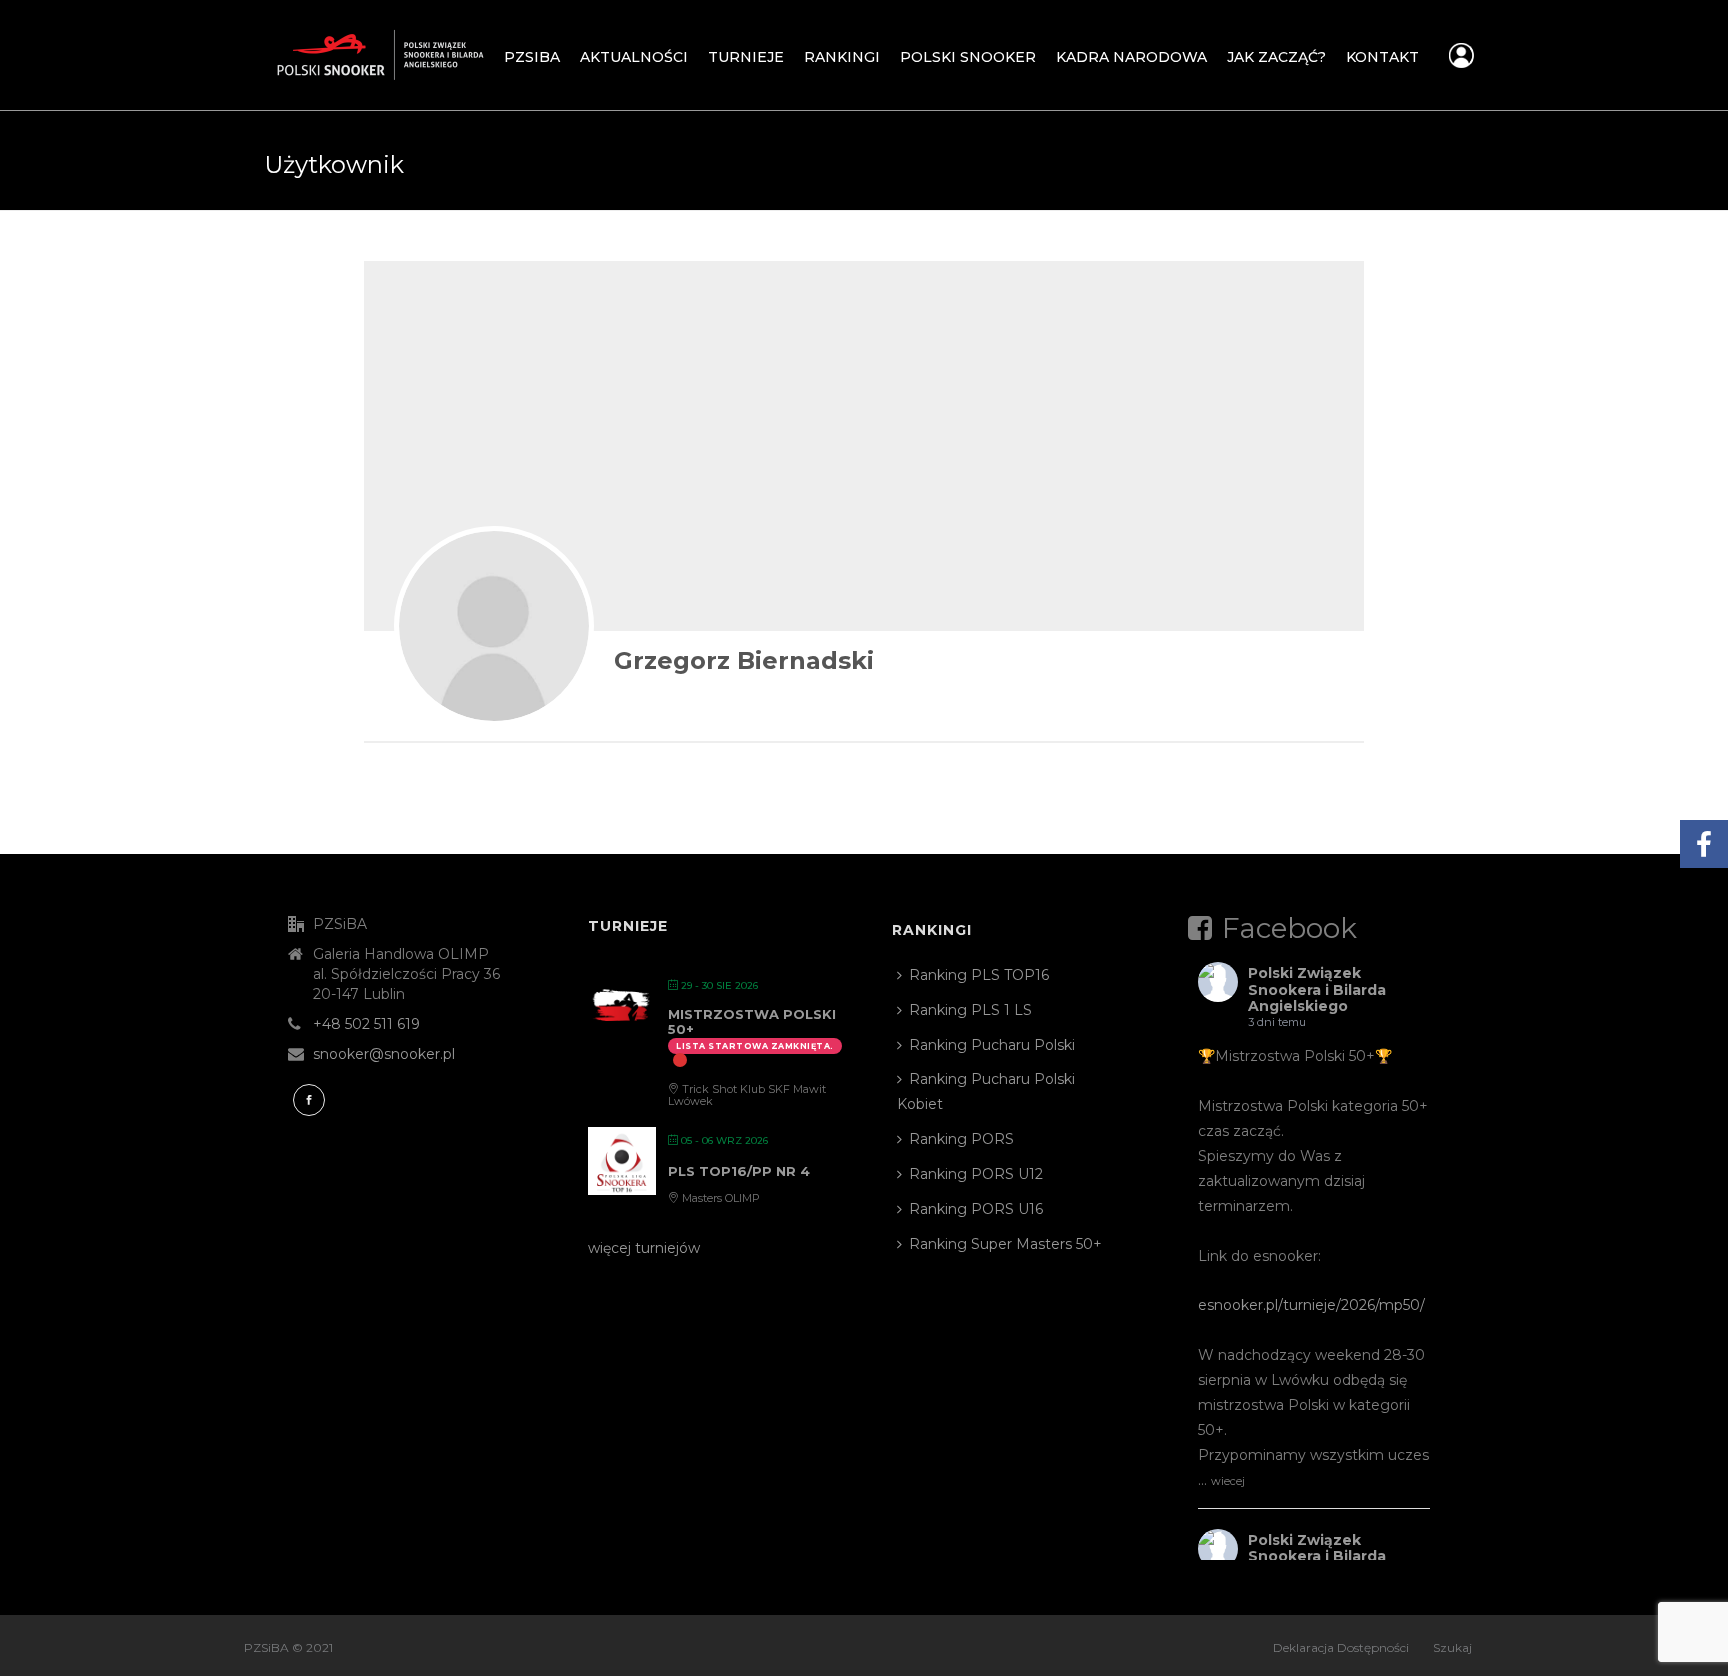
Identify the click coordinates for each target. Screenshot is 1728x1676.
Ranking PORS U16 (976, 1209)
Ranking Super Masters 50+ (1005, 1244)
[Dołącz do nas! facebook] (309, 1100)
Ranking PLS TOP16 (979, 975)
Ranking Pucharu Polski (992, 1045)
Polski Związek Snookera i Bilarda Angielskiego (1317, 990)
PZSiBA (532, 57)
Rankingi (842, 57)
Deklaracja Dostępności (1341, 1647)
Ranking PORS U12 (976, 1174)
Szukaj (1452, 1647)
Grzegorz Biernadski (744, 660)
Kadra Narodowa (1131, 57)
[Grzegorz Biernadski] (494, 626)
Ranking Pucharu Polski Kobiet (986, 1091)
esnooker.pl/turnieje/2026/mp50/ (1311, 1305)
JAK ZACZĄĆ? (1276, 57)
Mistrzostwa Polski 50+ (752, 1022)
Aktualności (634, 57)
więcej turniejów (644, 1248)
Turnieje (746, 57)
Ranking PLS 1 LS (970, 1010)
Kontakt (1382, 57)
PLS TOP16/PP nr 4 (739, 1171)
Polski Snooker (968, 57)
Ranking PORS (961, 1139)
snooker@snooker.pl (384, 1054)
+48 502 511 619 (366, 1024)
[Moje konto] (1461, 61)
